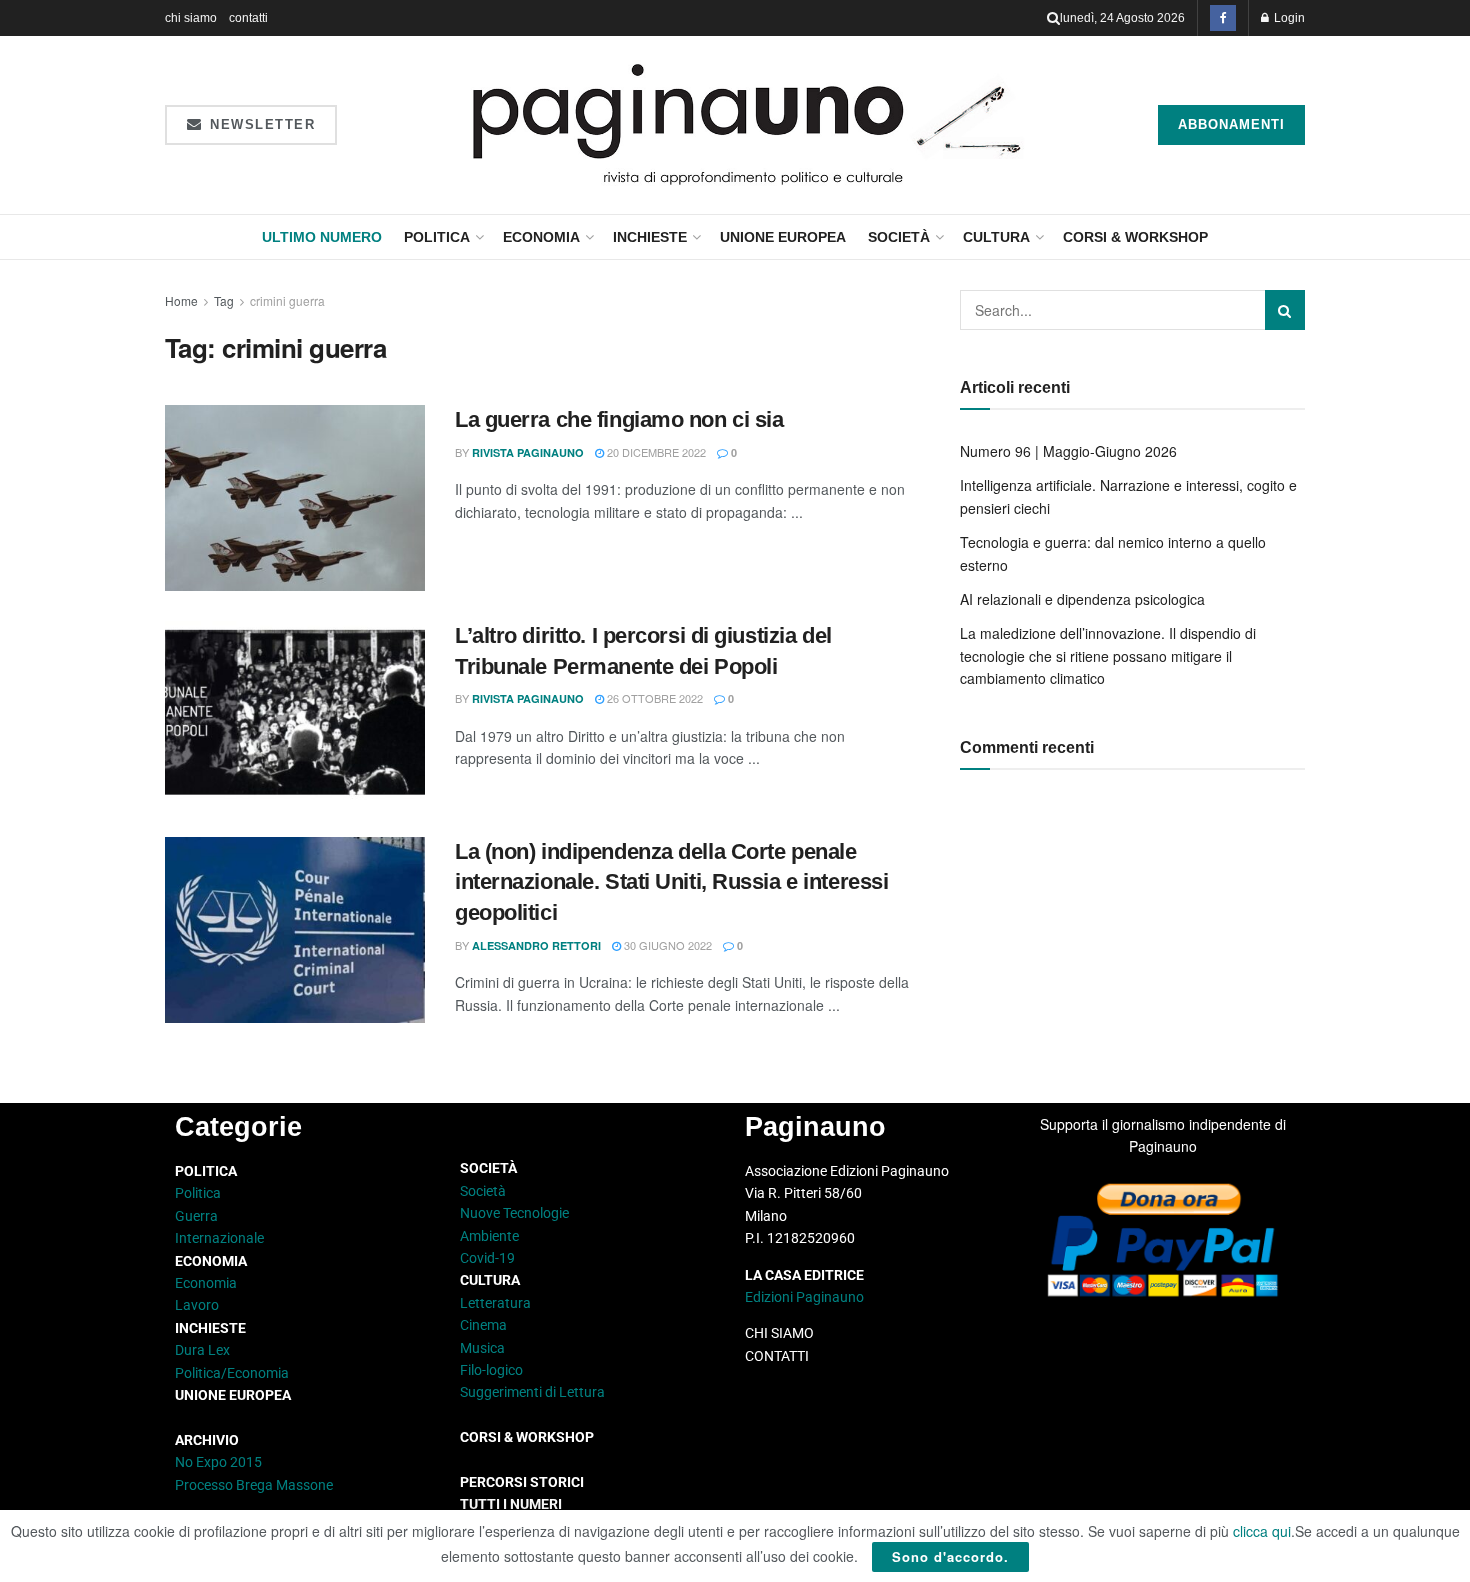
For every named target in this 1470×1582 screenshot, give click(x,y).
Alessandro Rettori (536, 945)
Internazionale (219, 1238)
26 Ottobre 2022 (653, 698)
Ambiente (489, 1236)
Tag (224, 300)
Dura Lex (202, 1350)
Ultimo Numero (322, 237)
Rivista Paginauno (528, 452)
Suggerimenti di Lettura (532, 1392)
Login (1288, 18)
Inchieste (650, 237)
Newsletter (260, 124)
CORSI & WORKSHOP (1135, 237)
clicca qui (1262, 1531)
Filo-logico (491, 1370)
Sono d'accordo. (950, 1556)
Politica (437, 237)
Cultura (996, 237)
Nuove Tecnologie (514, 1213)
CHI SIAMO (779, 1333)
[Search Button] (1053, 18)
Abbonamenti (1231, 124)
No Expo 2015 (218, 1462)
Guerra (196, 1216)
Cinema (483, 1325)
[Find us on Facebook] (1223, 18)
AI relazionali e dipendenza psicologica (1082, 599)
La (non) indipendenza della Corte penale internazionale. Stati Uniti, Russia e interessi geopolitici (671, 882)
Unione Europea (783, 237)
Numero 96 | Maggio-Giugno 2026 (1068, 451)
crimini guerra (287, 300)
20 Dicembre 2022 (655, 452)
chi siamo (191, 18)
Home (181, 300)
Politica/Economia (232, 1373)
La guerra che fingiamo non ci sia (619, 419)
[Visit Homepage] (747, 125)
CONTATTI (777, 1356)
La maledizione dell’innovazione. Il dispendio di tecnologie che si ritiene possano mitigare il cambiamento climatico (1108, 655)
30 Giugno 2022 (666, 945)
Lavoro (197, 1305)
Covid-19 (487, 1258)
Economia (541, 237)
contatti (248, 18)
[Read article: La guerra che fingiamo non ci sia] (295, 498)
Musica (482, 1348)
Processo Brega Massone (254, 1485)
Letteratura (495, 1303)
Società (899, 237)
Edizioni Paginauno (806, 1297)
